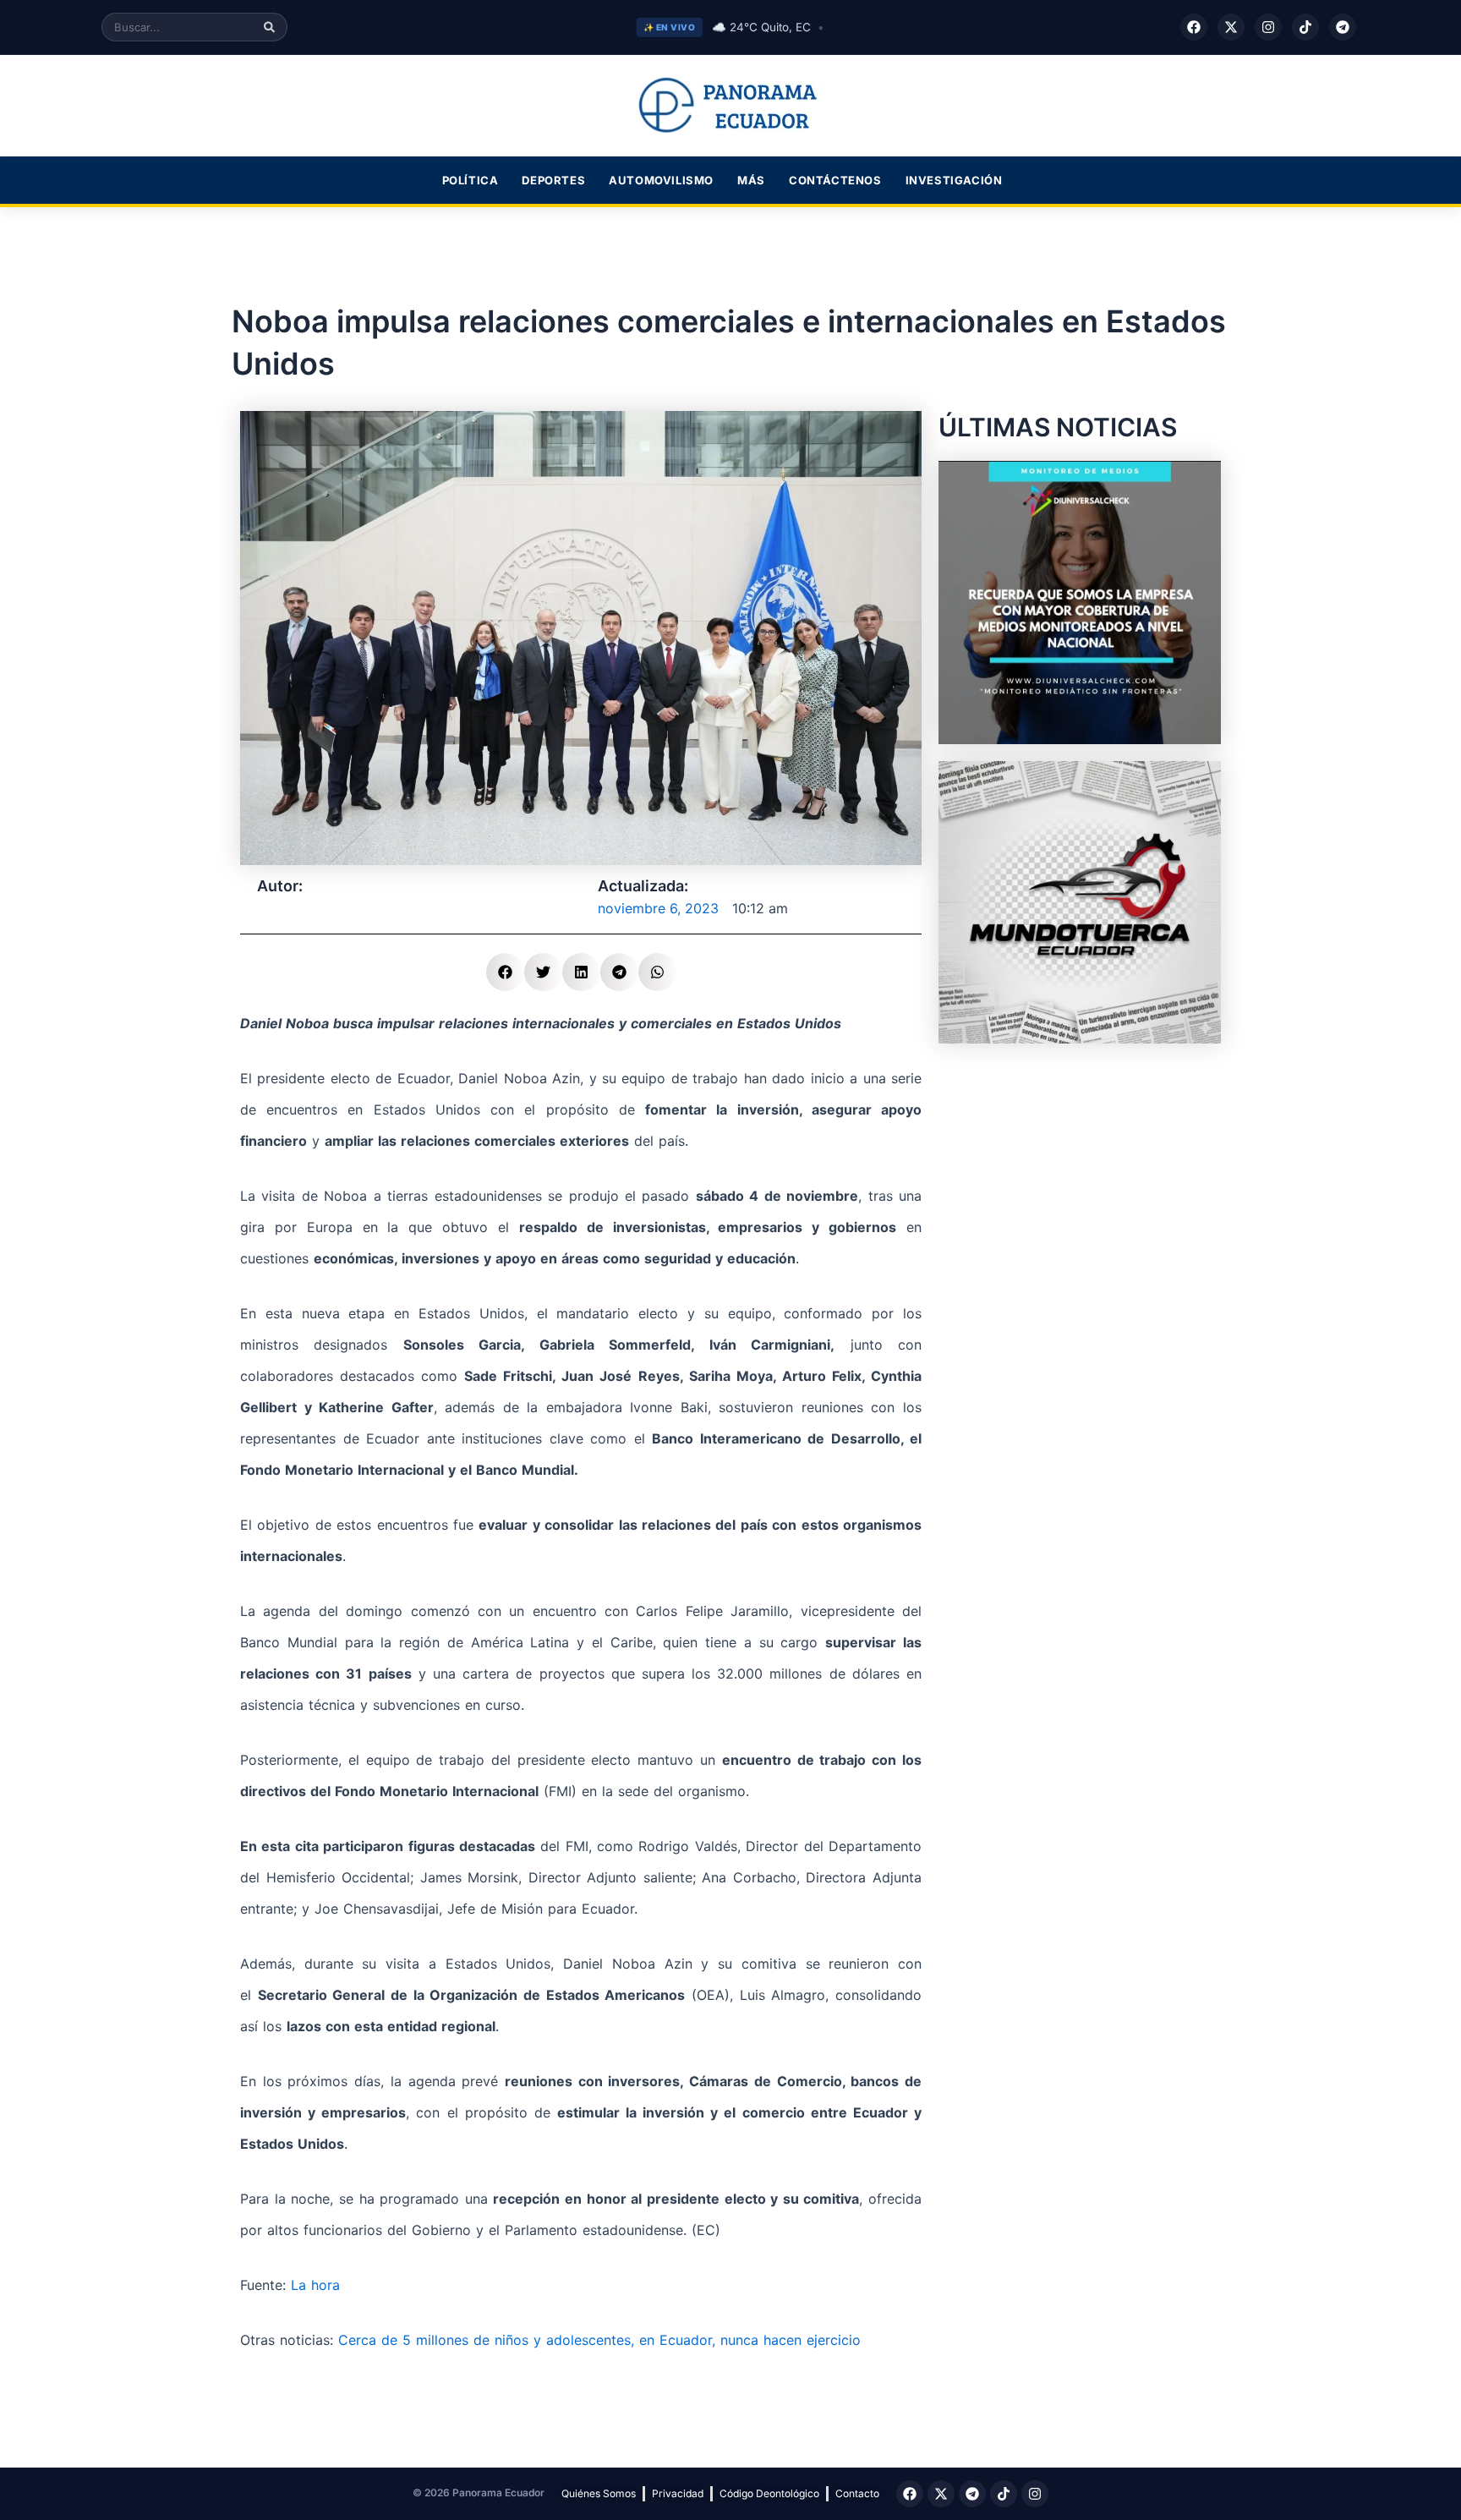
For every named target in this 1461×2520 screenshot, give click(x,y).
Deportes (553, 180)
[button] (505, 972)
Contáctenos (835, 180)
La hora (315, 2285)
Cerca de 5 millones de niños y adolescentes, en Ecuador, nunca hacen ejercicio (597, 2340)
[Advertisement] (1080, 1166)
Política (471, 180)
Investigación (954, 180)
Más (751, 180)
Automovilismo (661, 180)
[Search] (269, 27)
